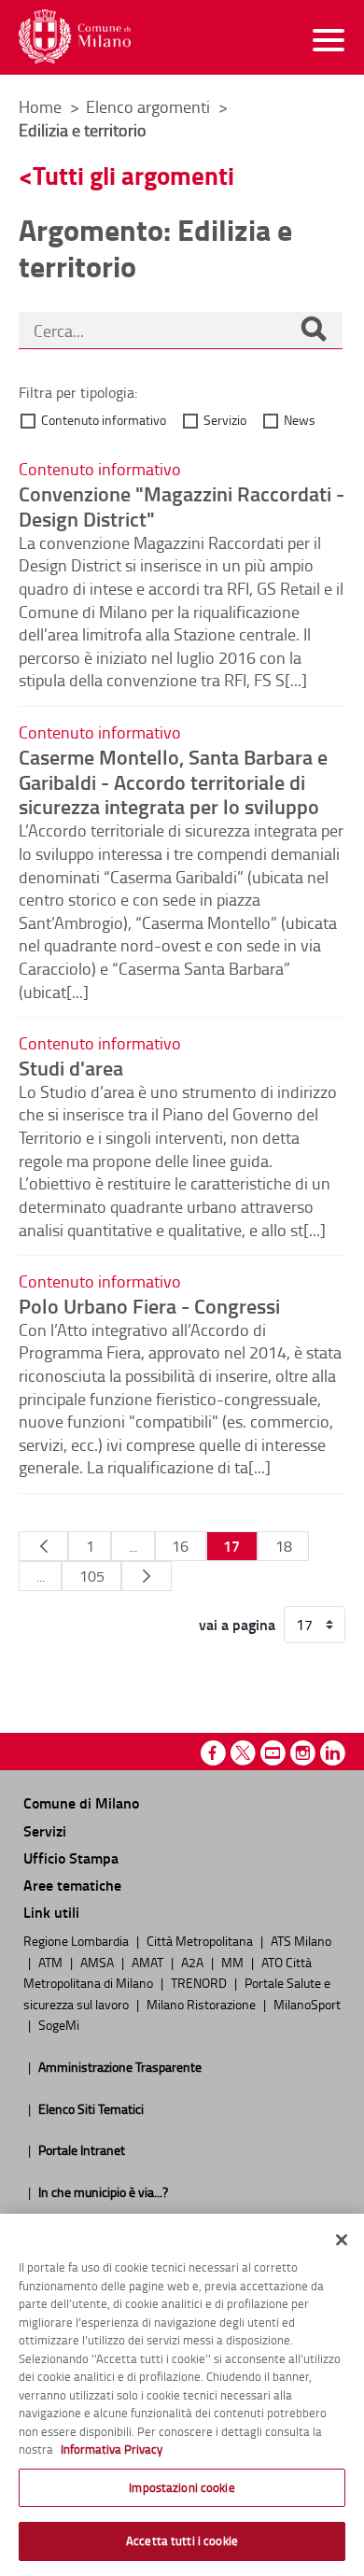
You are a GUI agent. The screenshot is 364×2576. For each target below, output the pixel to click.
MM (234, 1962)
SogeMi (59, 2024)
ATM (52, 1962)
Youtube (273, 1753)
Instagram (303, 1753)
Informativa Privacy (112, 2449)
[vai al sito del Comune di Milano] (75, 37)
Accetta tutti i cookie (182, 2541)
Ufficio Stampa (71, 1858)
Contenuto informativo (104, 420)
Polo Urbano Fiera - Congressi (149, 1305)
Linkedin (333, 1753)
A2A (194, 1962)
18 (284, 1546)
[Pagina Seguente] (146, 1576)
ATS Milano (301, 1940)
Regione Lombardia (77, 1940)
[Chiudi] (342, 2240)
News (300, 420)
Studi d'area (71, 1067)
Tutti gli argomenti (133, 175)
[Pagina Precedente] (43, 1546)
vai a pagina (237, 1625)
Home (40, 106)
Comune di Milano (81, 1802)
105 (92, 1576)
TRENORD (200, 1982)
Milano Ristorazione (203, 2004)
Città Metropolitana (201, 1940)
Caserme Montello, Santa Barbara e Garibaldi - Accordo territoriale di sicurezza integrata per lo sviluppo (173, 781)
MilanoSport (307, 2004)
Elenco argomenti (150, 106)
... (133, 1546)
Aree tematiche (72, 1885)
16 (180, 1546)
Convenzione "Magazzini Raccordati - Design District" (182, 506)
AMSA (98, 1962)
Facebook (213, 1753)
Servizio (225, 420)
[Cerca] (314, 331)
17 (231, 1546)
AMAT (149, 1962)
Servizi (45, 1830)
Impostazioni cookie (182, 2487)
